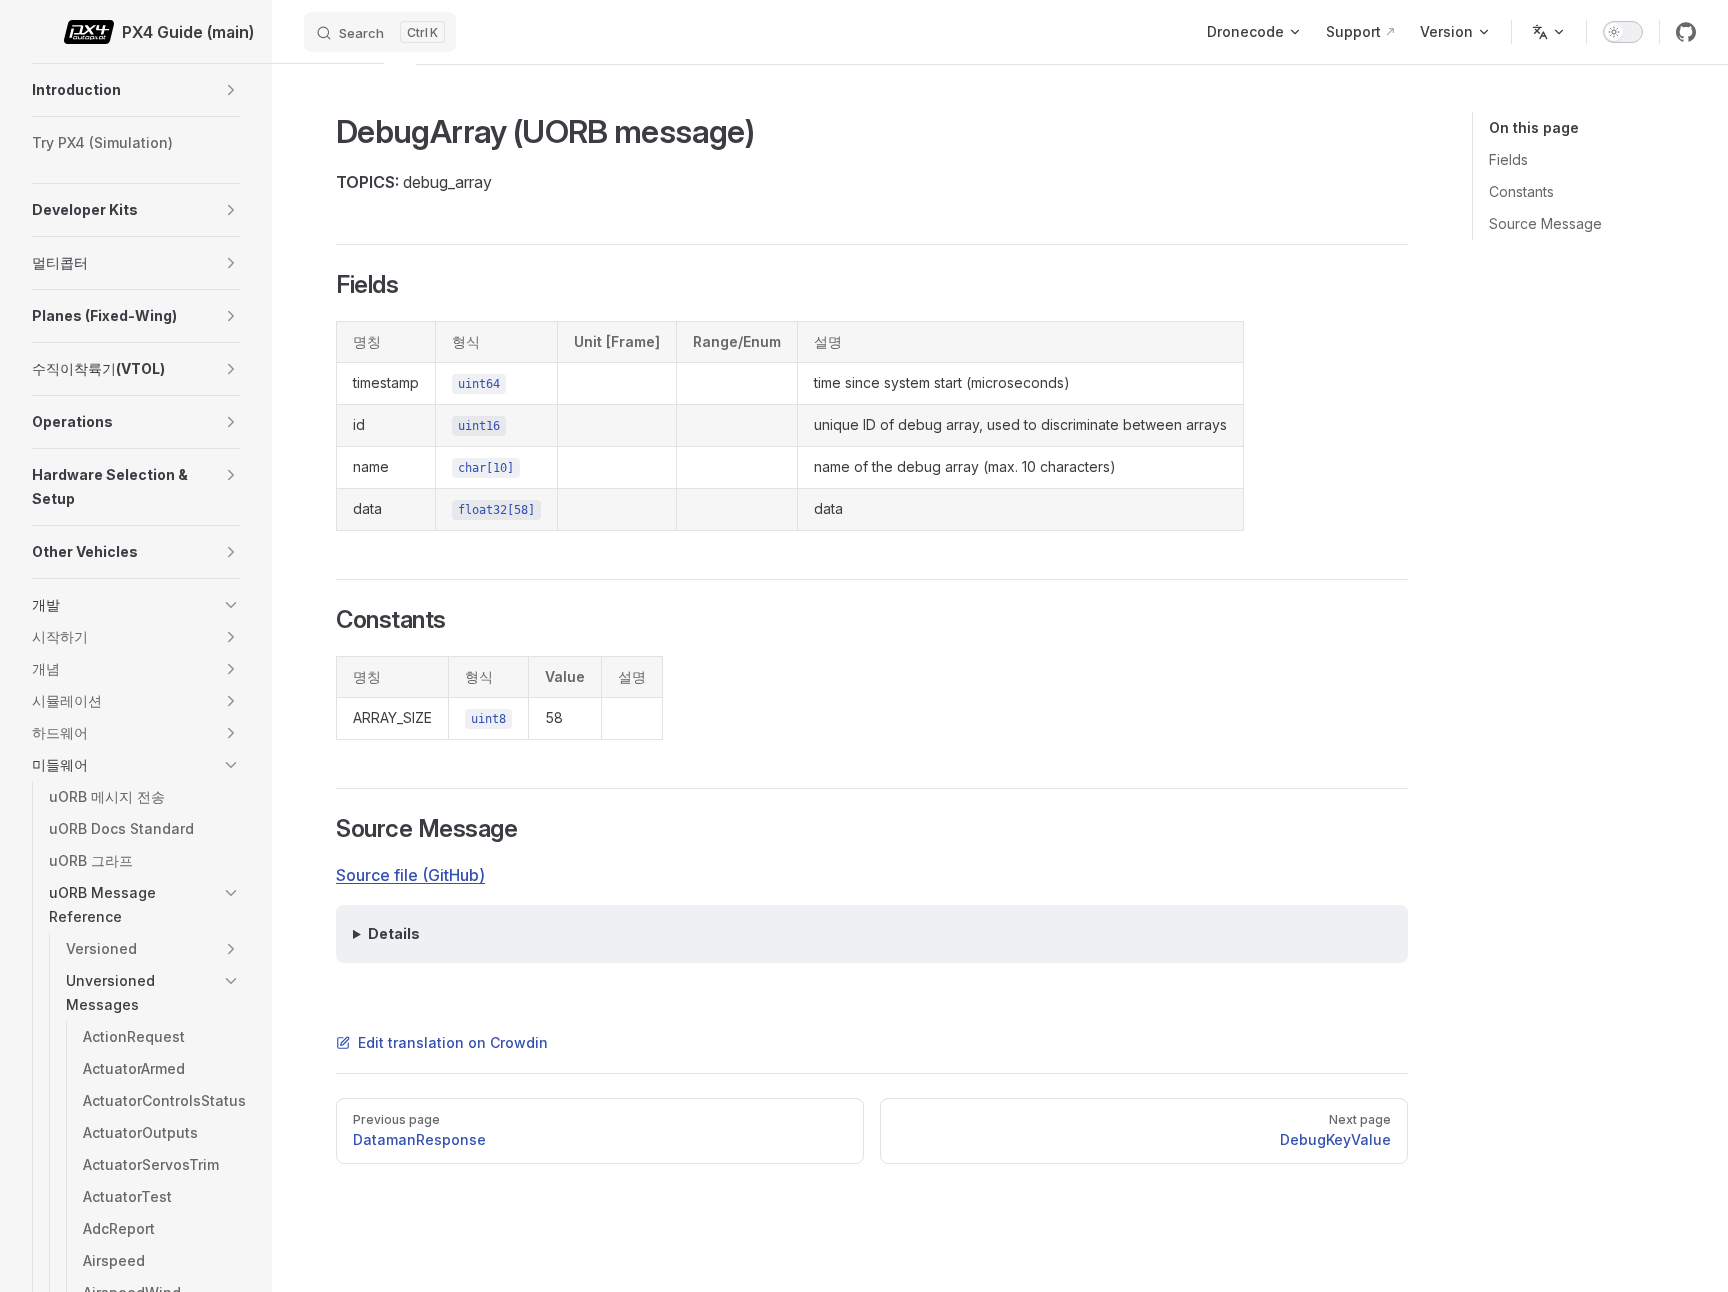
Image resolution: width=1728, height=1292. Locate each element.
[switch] (1623, 32)
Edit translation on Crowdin (453, 1042)
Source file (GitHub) (410, 875)
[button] (231, 90)
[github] (1686, 32)
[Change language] (1549, 32)
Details (394, 933)
